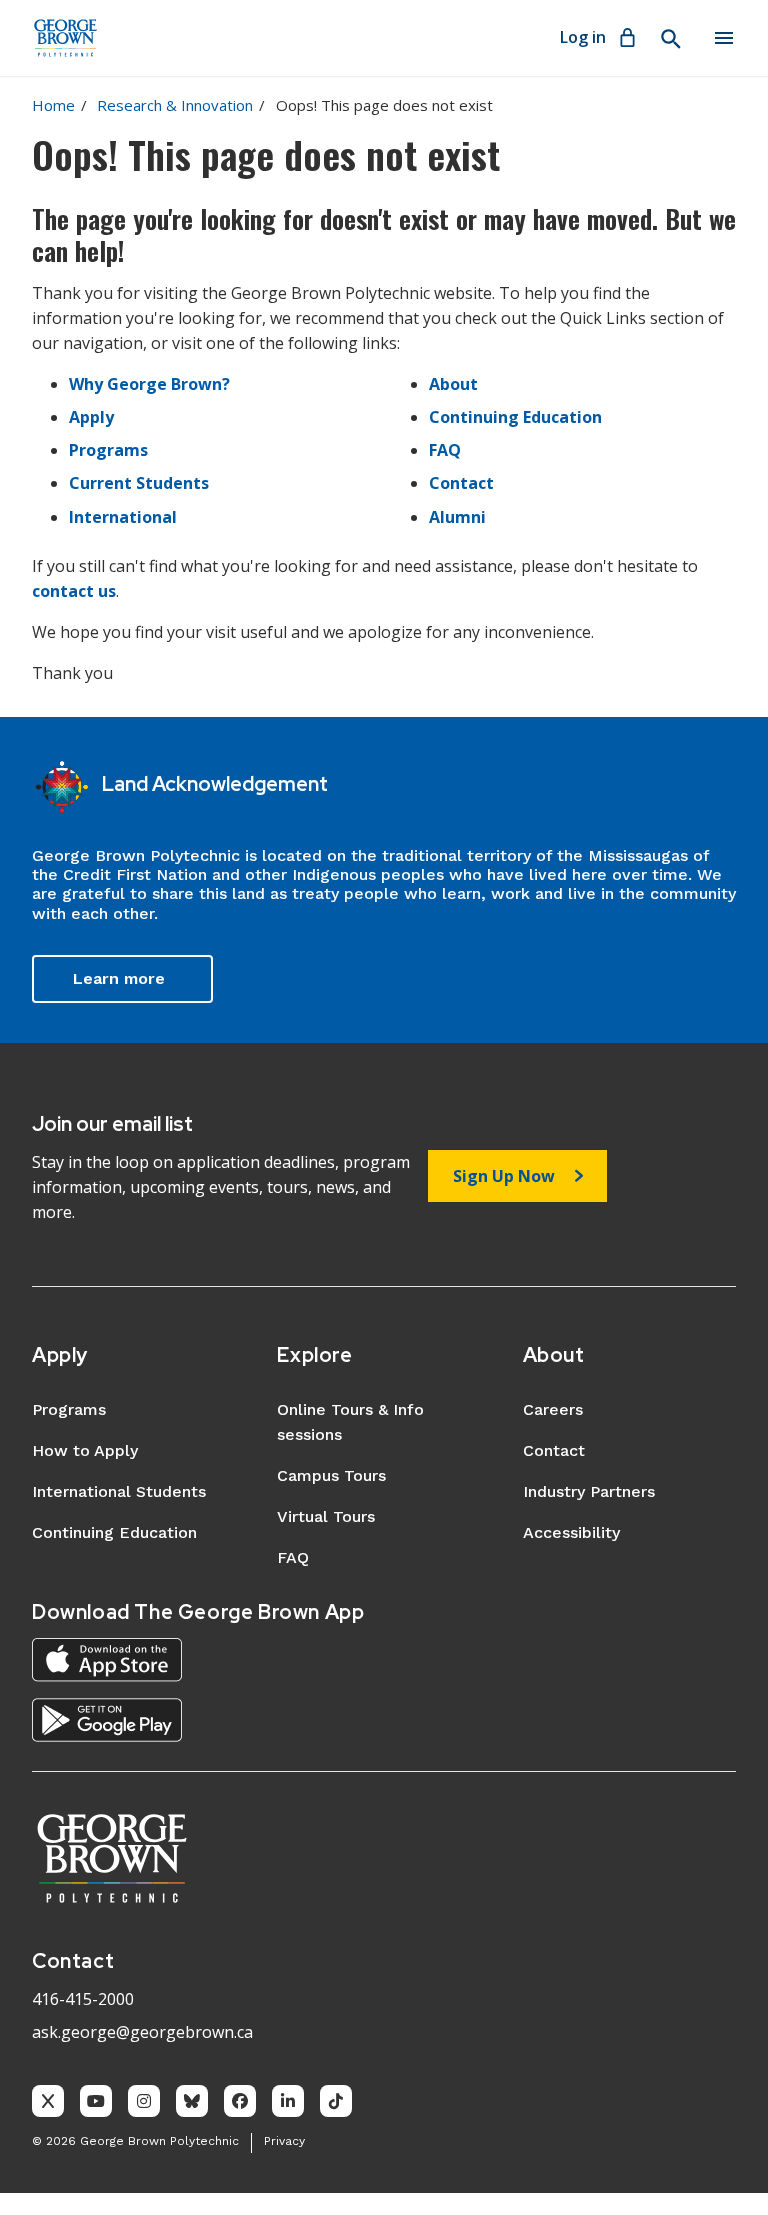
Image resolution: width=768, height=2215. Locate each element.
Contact (461, 483)
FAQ (445, 450)
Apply (91, 417)
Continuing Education (515, 417)
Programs (108, 450)
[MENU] (724, 38)
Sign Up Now (504, 1176)
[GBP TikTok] (336, 2101)
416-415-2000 (83, 1999)
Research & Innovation (175, 105)
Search (670, 39)
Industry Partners (589, 1491)
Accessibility (571, 1532)
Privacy (284, 2141)
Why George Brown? (149, 384)
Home (53, 105)
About (453, 384)
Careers (553, 1409)
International (123, 517)
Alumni (457, 517)
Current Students (139, 483)
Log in (583, 37)
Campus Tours (331, 1475)
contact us (74, 591)
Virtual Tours (326, 1516)
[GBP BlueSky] (192, 2101)
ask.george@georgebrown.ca (142, 2032)
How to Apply (85, 1450)
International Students (119, 1491)
